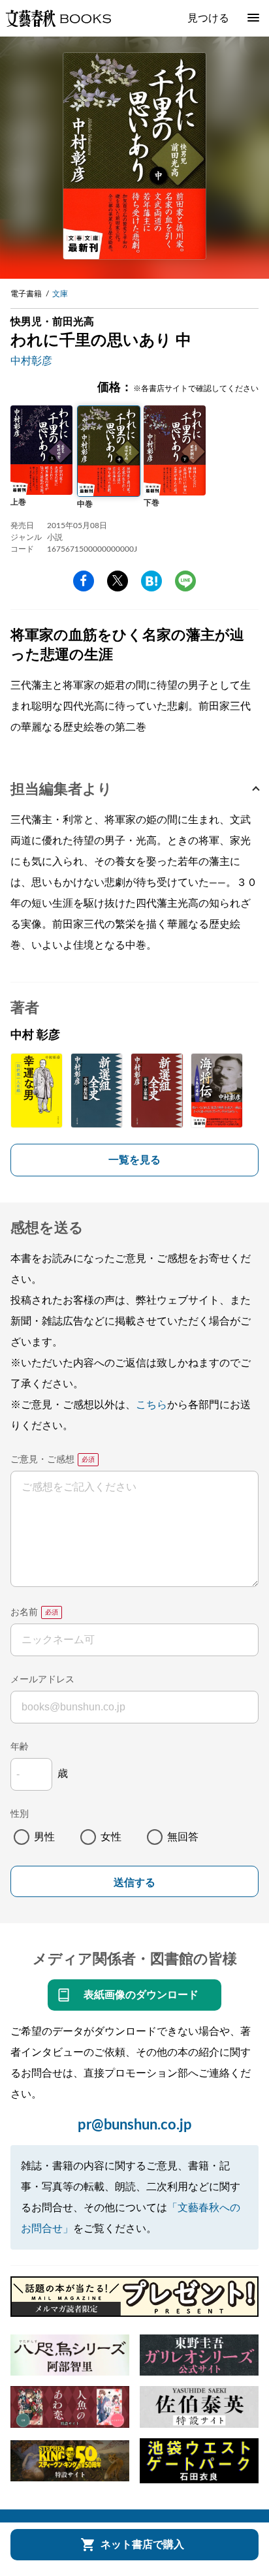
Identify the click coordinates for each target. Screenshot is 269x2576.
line (185, 581)
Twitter (118, 581)
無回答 (183, 1837)
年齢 (20, 1747)
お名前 (24, 1612)
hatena (151, 581)
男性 (44, 1837)
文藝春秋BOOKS (58, 18)
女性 (111, 1837)
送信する (134, 1882)
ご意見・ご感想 (42, 1460)
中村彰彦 (31, 361)
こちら (151, 1405)
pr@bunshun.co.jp (135, 2125)
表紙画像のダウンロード (141, 1995)
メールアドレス (42, 1680)
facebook (84, 581)
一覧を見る (134, 1160)
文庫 (60, 294)
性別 (20, 1814)
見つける (208, 18)
